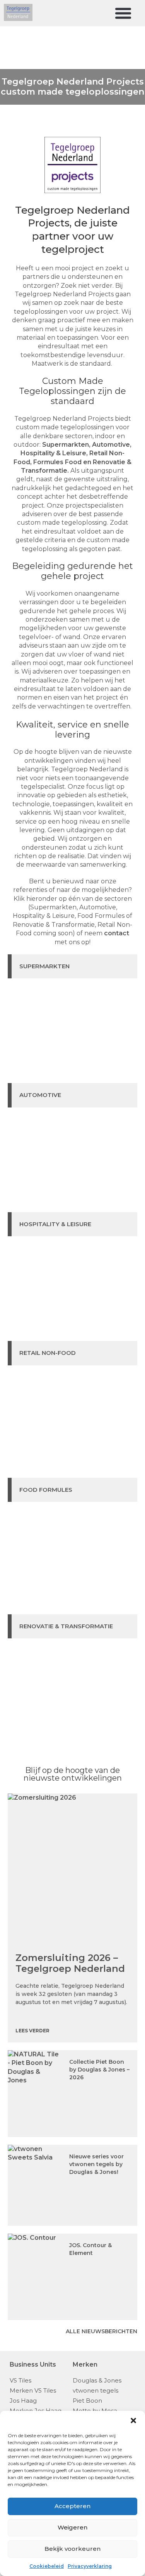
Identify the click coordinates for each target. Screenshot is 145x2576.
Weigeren (72, 2527)
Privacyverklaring (90, 2566)
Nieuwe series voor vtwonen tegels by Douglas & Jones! (96, 2164)
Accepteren (72, 2506)
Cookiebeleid (47, 2566)
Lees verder (32, 2031)
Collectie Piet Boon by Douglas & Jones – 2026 (99, 2070)
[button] (133, 2421)
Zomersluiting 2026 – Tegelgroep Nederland (70, 1963)
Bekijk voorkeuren (72, 2549)
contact (117, 933)
